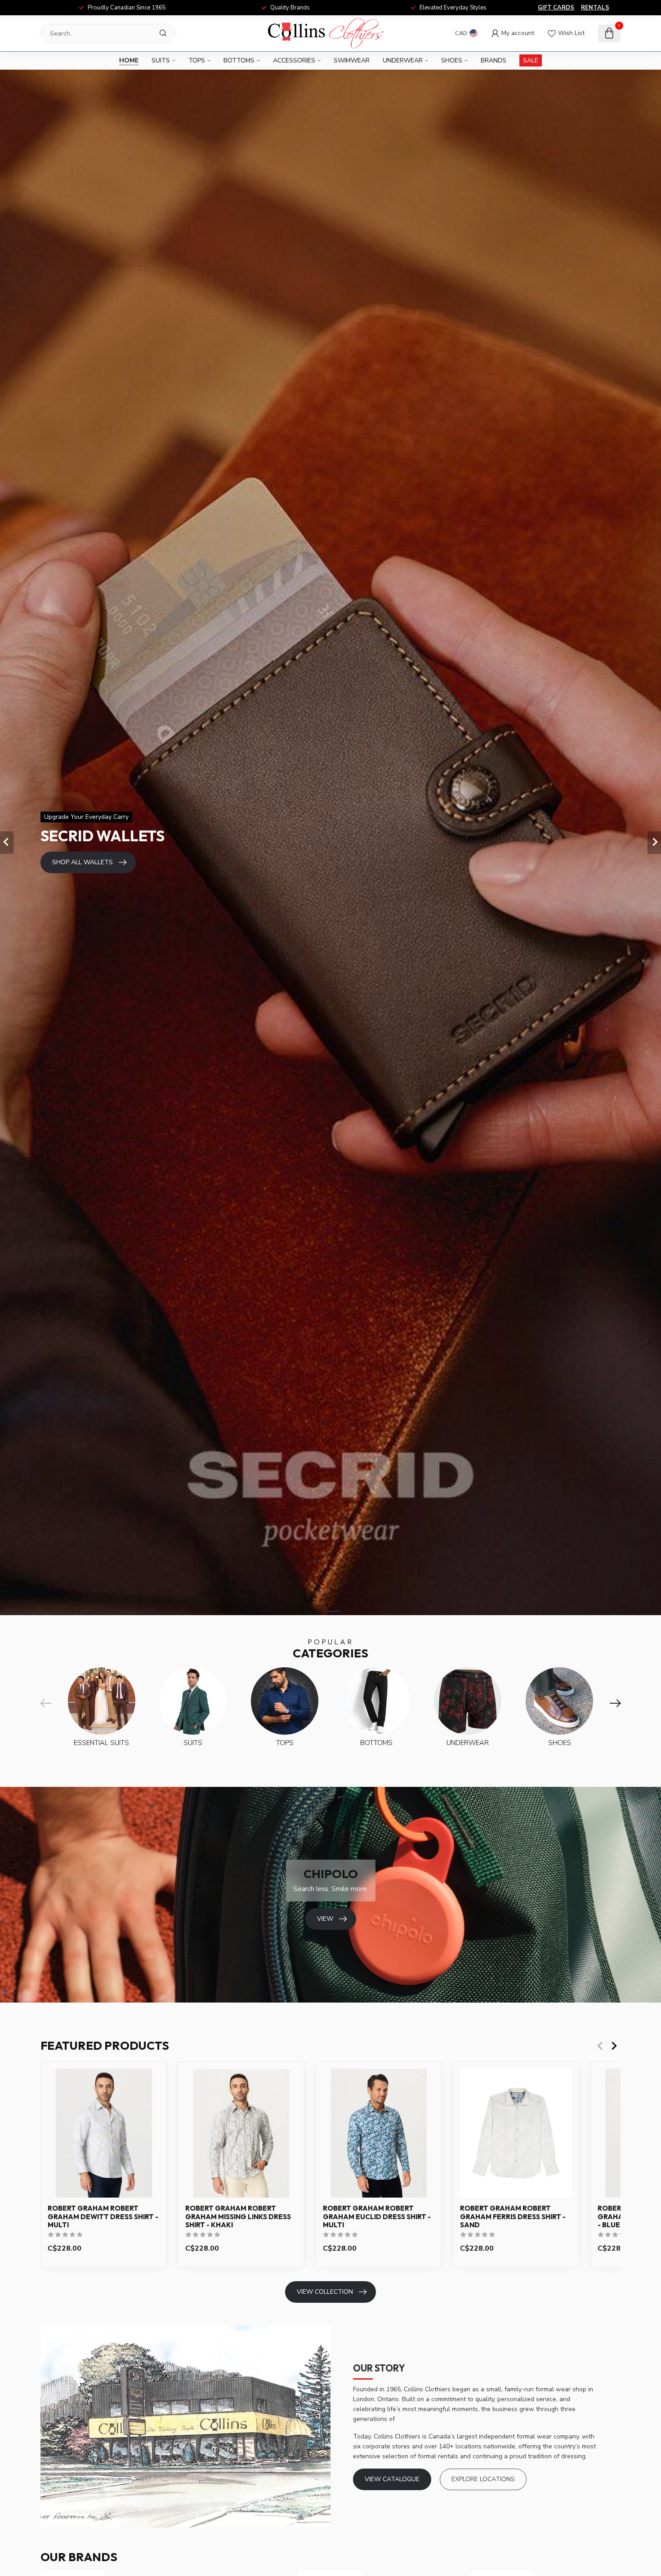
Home (129, 60)
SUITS (161, 60)
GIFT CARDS (556, 8)
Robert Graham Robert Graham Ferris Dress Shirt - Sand (513, 2217)
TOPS (197, 60)
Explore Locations (483, 2479)
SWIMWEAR (352, 60)
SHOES (452, 60)
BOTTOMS (239, 60)
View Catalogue (392, 2479)
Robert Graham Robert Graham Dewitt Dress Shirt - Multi (103, 2217)
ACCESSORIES (294, 60)
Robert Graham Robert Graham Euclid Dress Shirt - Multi (377, 2217)
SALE (531, 60)
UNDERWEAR (403, 60)
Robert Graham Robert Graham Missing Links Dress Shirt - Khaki (238, 2217)
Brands (494, 60)
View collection (325, 2292)
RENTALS (595, 8)
